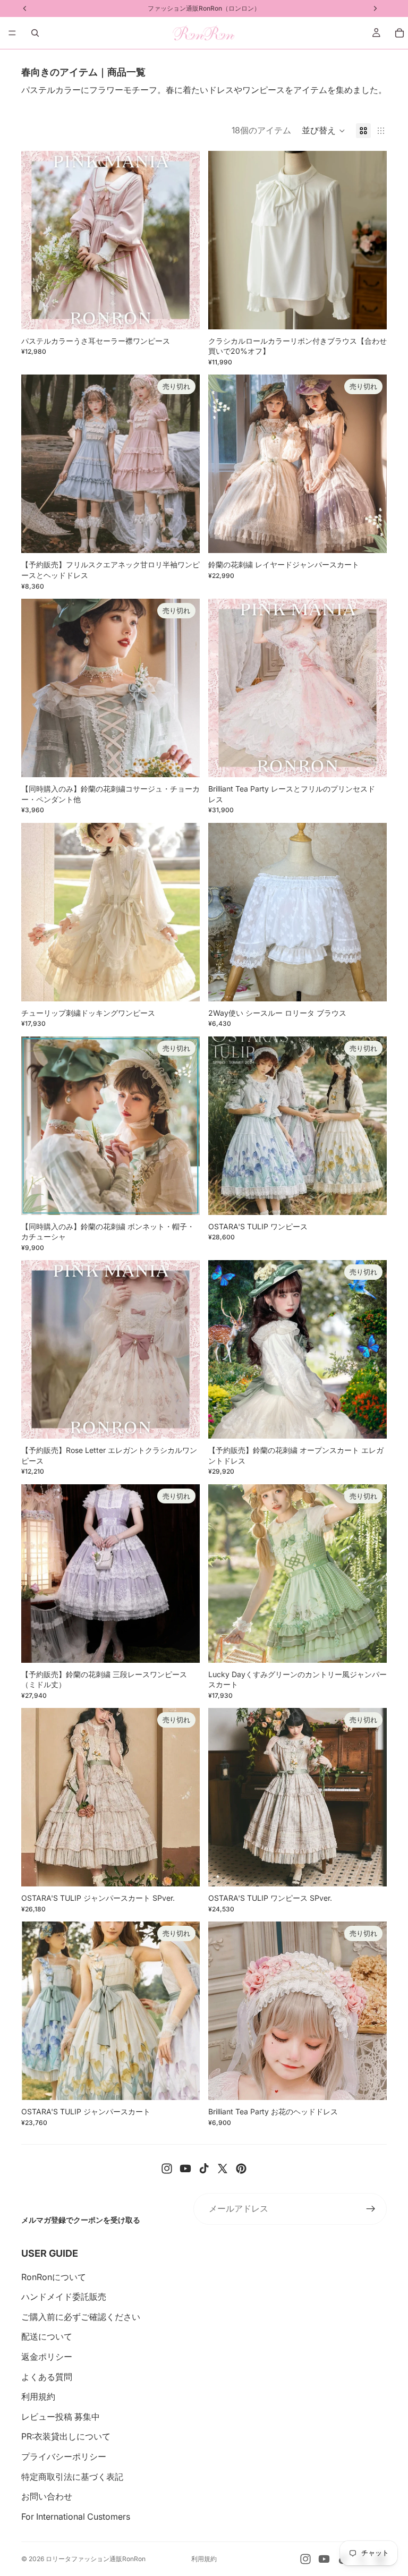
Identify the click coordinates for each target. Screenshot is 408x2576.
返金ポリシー (47, 2357)
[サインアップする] (371, 2209)
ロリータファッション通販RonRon (96, 2559)
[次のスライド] (184, 240)
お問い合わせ (47, 2496)
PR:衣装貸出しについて (66, 2436)
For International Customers (76, 2517)
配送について (47, 2336)
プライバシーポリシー (64, 2456)
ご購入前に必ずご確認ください (81, 2317)
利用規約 (38, 2396)
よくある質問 (47, 2377)
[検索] (35, 33)
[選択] (183, 313)
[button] (324, 131)
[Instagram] (167, 2169)
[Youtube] (185, 2169)
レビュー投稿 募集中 (61, 2417)
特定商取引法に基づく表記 (72, 2477)
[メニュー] (12, 33)
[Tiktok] (204, 2169)
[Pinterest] (241, 2169)
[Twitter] (223, 2169)
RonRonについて (54, 2277)
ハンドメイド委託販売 (64, 2297)
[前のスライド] (37, 240)
